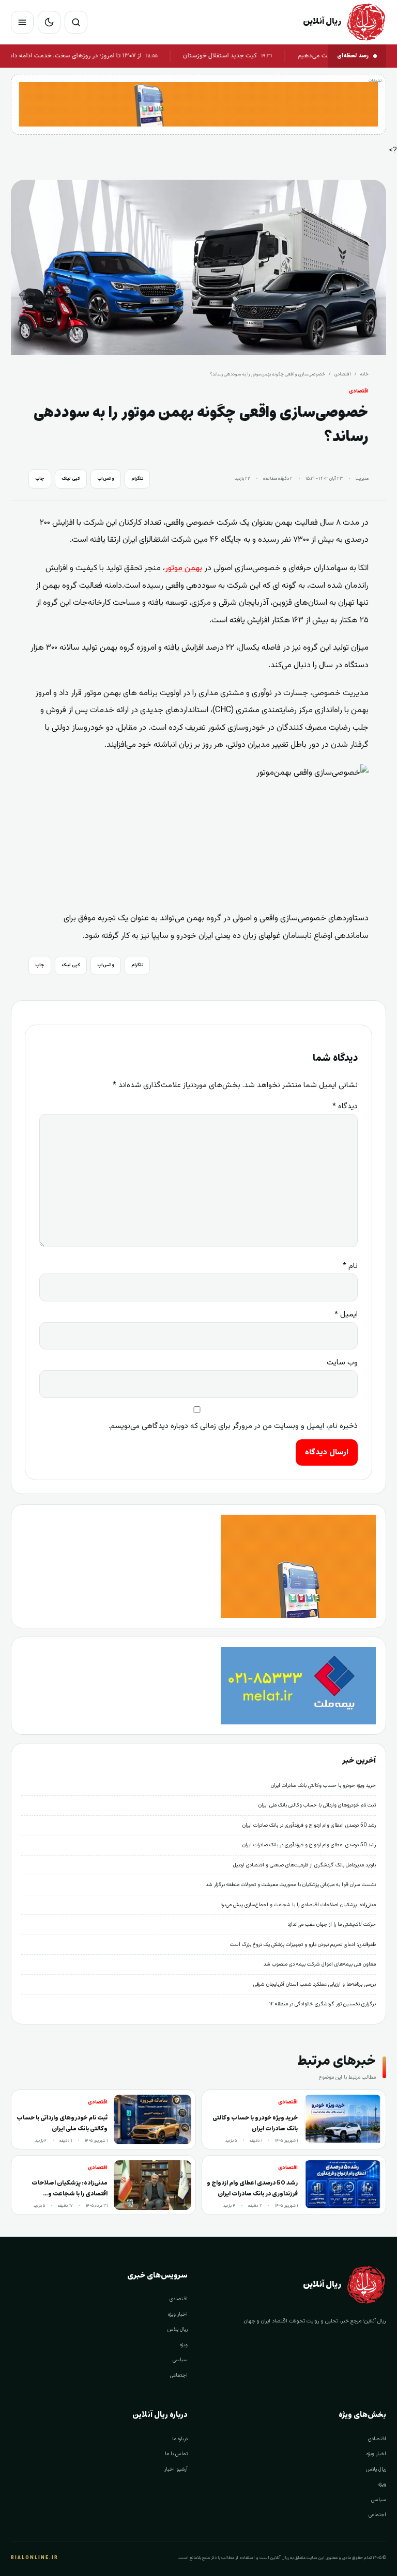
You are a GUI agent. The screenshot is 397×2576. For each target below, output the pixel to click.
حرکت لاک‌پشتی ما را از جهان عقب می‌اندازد (332, 1925)
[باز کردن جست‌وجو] (76, 22)
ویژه (184, 2345)
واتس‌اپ (106, 479)
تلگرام (137, 479)
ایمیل (346, 1315)
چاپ (40, 479)
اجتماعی (179, 2375)
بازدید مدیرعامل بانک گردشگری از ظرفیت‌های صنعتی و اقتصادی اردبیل (304, 1865)
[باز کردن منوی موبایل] (22, 22)
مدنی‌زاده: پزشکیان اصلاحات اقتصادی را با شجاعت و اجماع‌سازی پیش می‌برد (298, 1905)
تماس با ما (176, 2454)
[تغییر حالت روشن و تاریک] (49, 22)
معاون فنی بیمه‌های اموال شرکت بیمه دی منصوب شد (320, 1964)
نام (350, 1266)
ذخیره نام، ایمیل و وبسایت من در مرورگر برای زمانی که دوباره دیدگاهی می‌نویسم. (233, 1426)
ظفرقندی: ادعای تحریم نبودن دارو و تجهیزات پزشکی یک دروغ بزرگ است (303, 1945)
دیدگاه (345, 1106)
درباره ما (180, 2439)
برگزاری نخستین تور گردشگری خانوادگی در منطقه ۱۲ (323, 2004)
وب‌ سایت (342, 1363)
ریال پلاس (178, 2329)
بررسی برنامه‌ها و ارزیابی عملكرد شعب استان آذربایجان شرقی (315, 1984)
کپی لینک (71, 479)
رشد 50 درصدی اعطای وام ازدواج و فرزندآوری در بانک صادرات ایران (309, 1825)
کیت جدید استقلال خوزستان (251, 56)
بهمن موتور (184, 568)
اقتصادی (343, 374)
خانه (364, 374)
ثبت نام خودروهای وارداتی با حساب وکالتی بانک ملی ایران (317, 1805)
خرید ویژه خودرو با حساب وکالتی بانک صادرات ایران (323, 1786)
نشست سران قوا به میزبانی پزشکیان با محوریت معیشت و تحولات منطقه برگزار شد (291, 1885)
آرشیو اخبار (176, 2469)
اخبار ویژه (178, 2314)
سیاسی (180, 2360)
